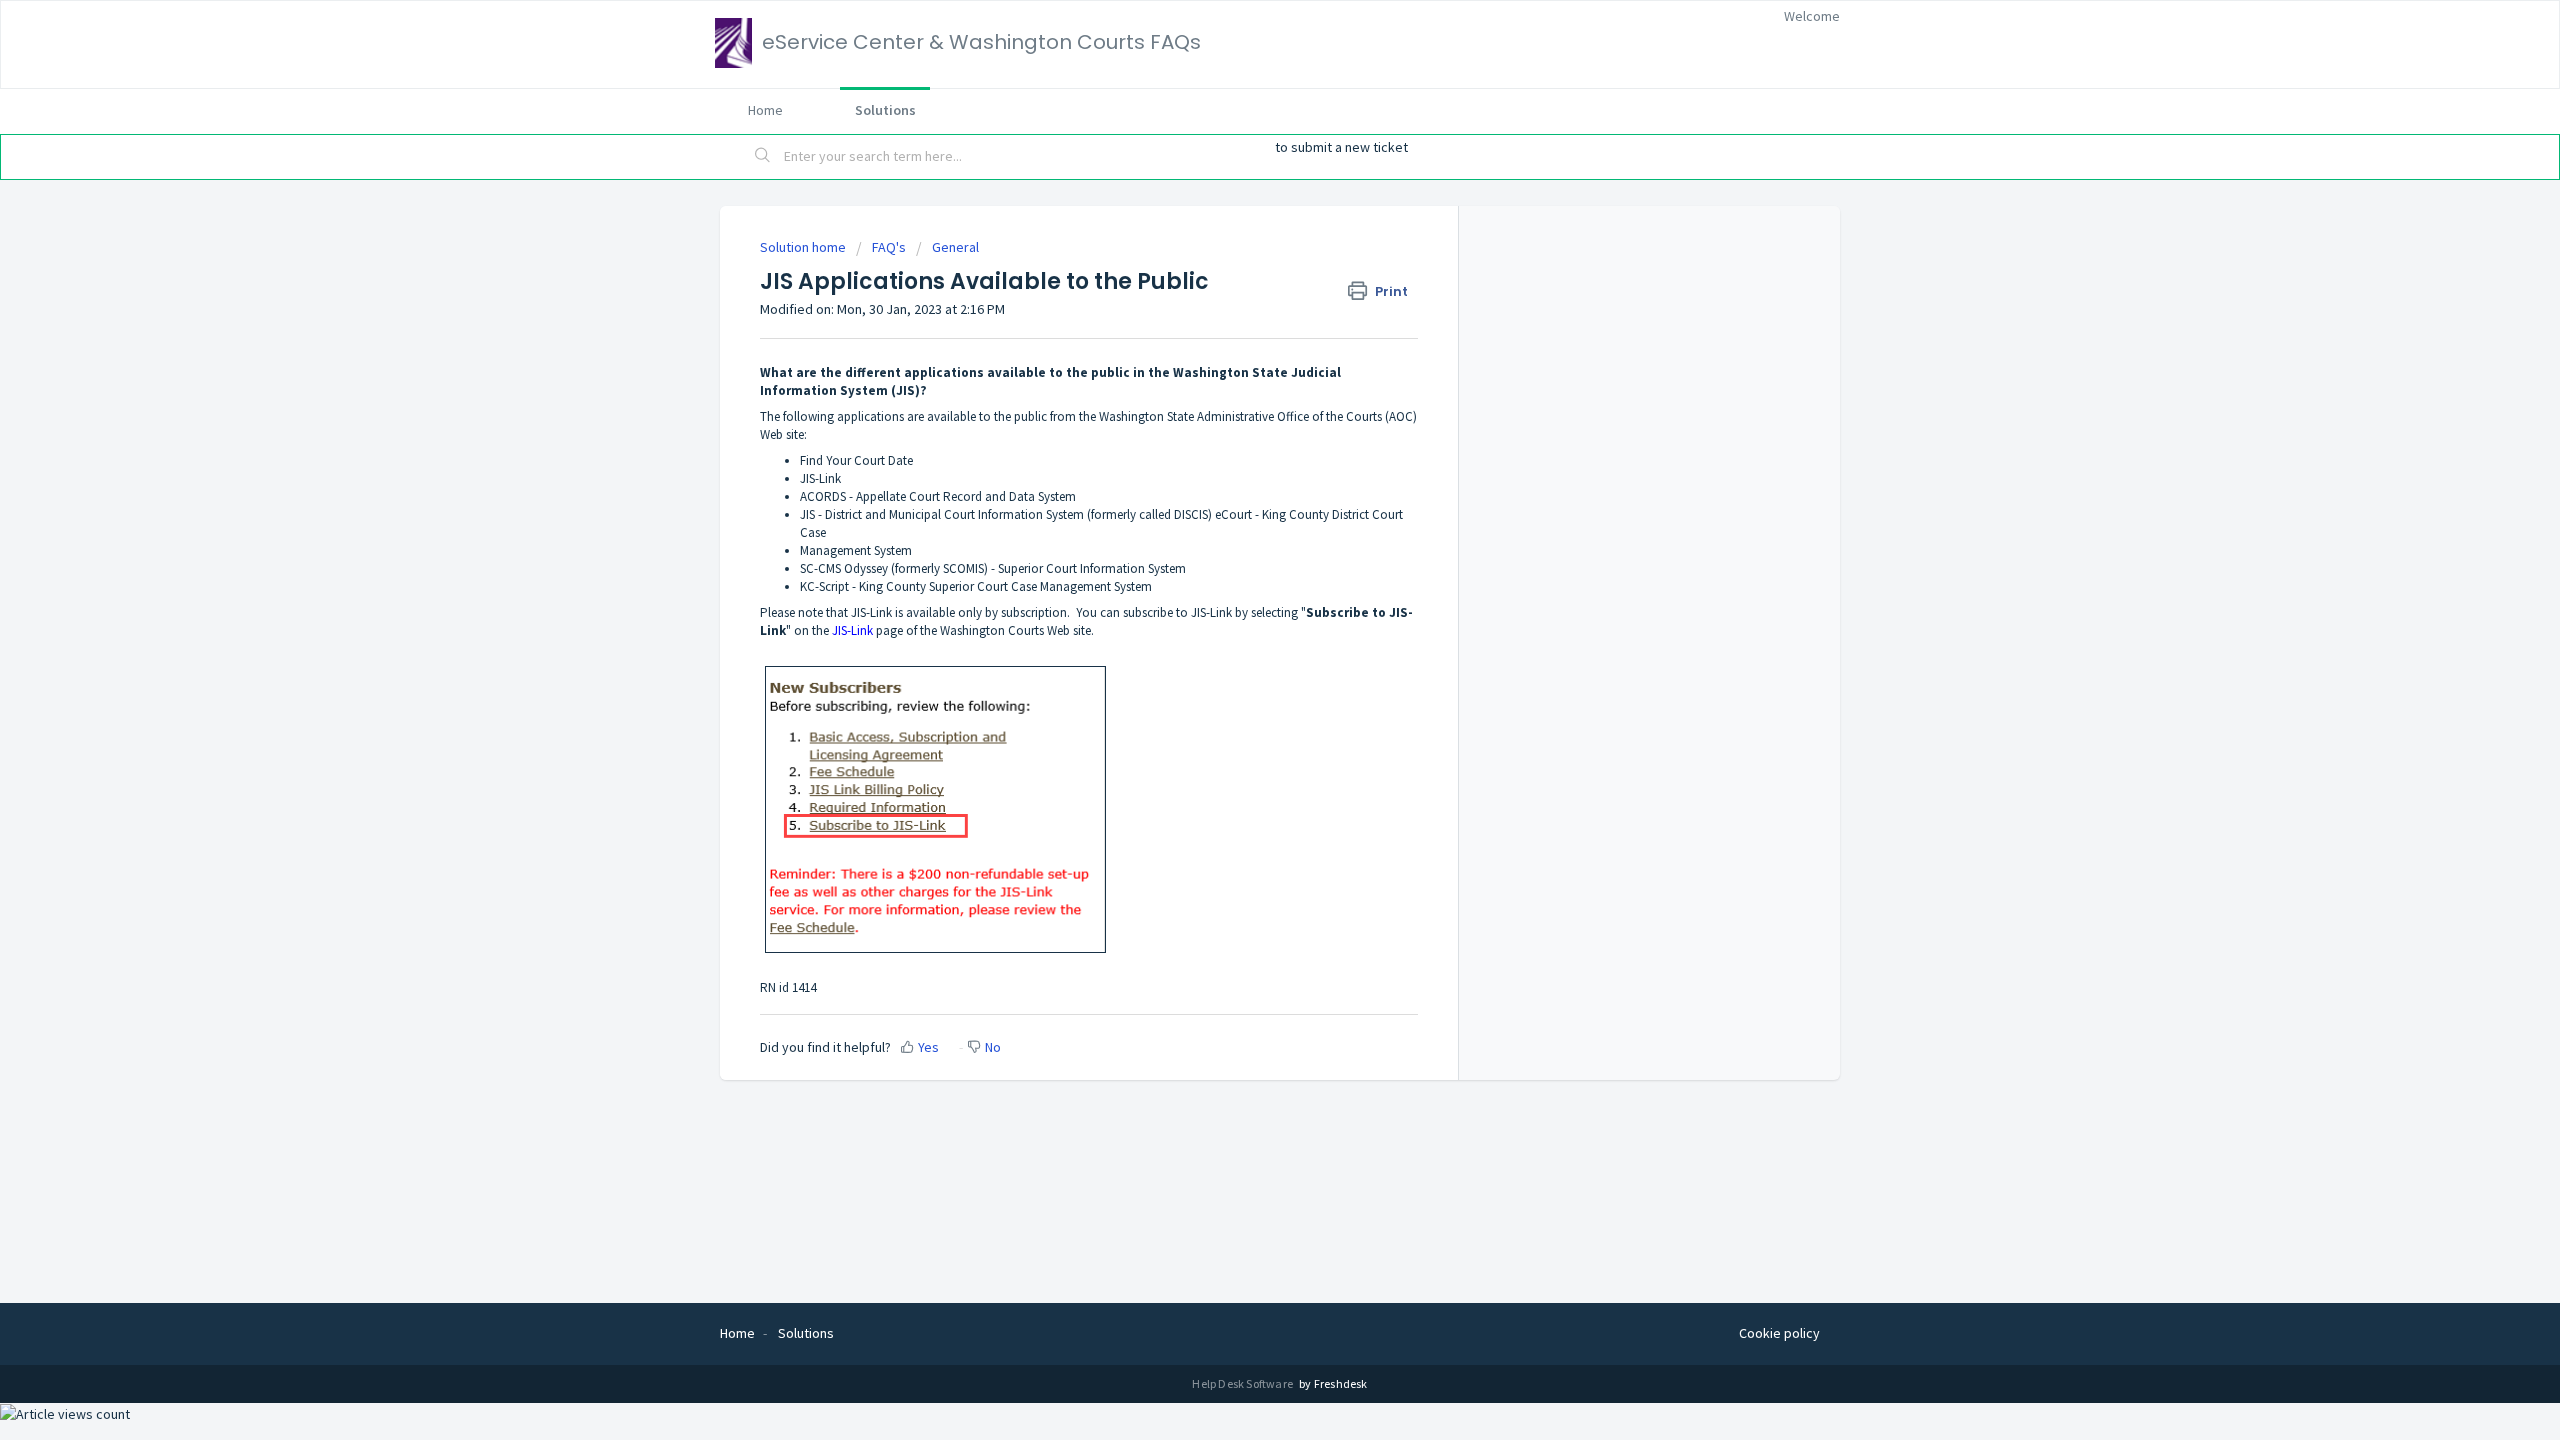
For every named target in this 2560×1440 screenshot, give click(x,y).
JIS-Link (852, 630)
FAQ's (889, 247)
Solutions (885, 110)
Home (765, 110)
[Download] (1243, 464)
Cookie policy (1779, 1333)
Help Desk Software (1243, 1383)
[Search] (763, 157)
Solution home (804, 247)
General (955, 247)
